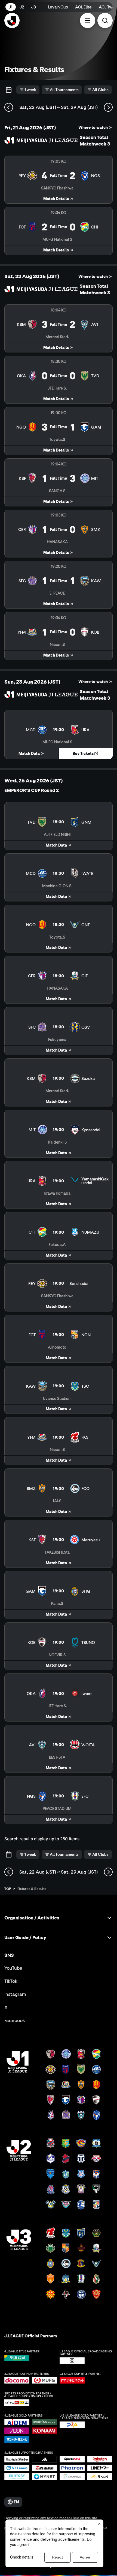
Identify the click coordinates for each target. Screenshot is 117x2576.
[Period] (9, 90)
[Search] (105, 20)
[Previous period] (9, 107)
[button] (88, 20)
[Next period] (108, 107)
